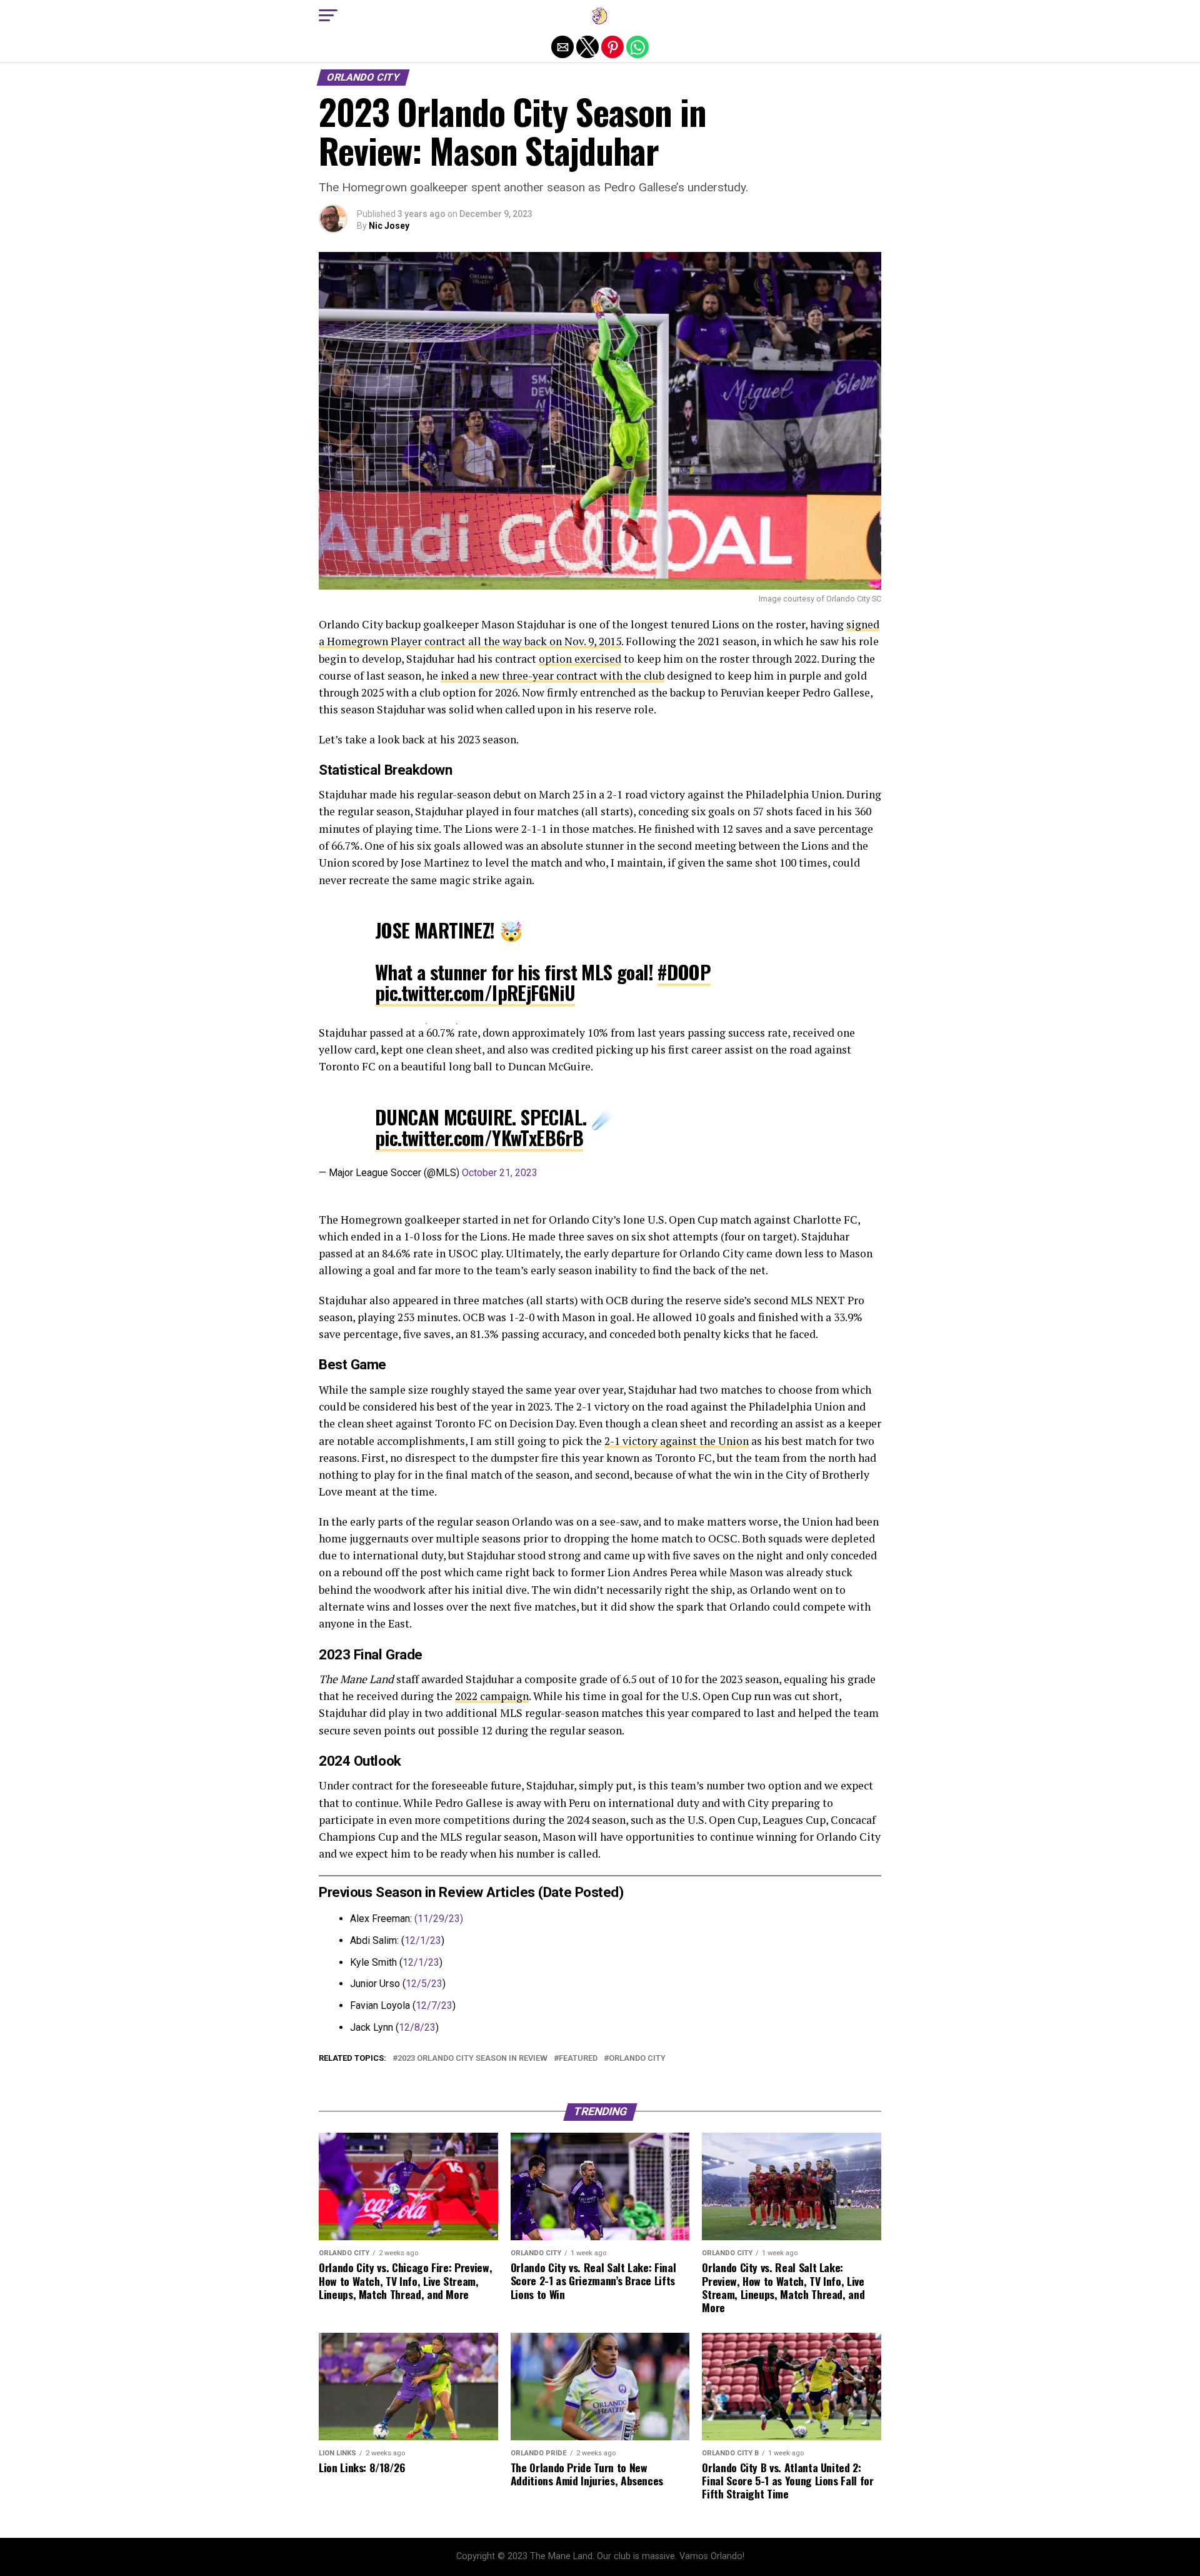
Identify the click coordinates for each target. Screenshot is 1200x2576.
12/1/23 (423, 1940)
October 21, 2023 (500, 1173)
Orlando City (637, 2059)
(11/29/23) (439, 1919)
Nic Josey (389, 226)
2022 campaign (492, 1696)
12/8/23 (417, 2027)
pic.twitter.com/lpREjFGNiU (475, 993)
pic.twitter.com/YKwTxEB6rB (479, 1138)
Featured (578, 2059)
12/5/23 (424, 1984)
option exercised (580, 659)
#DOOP (684, 972)
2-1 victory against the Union (677, 1441)
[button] (328, 16)
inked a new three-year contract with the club (552, 676)
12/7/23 (434, 2005)
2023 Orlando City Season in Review (472, 2059)
